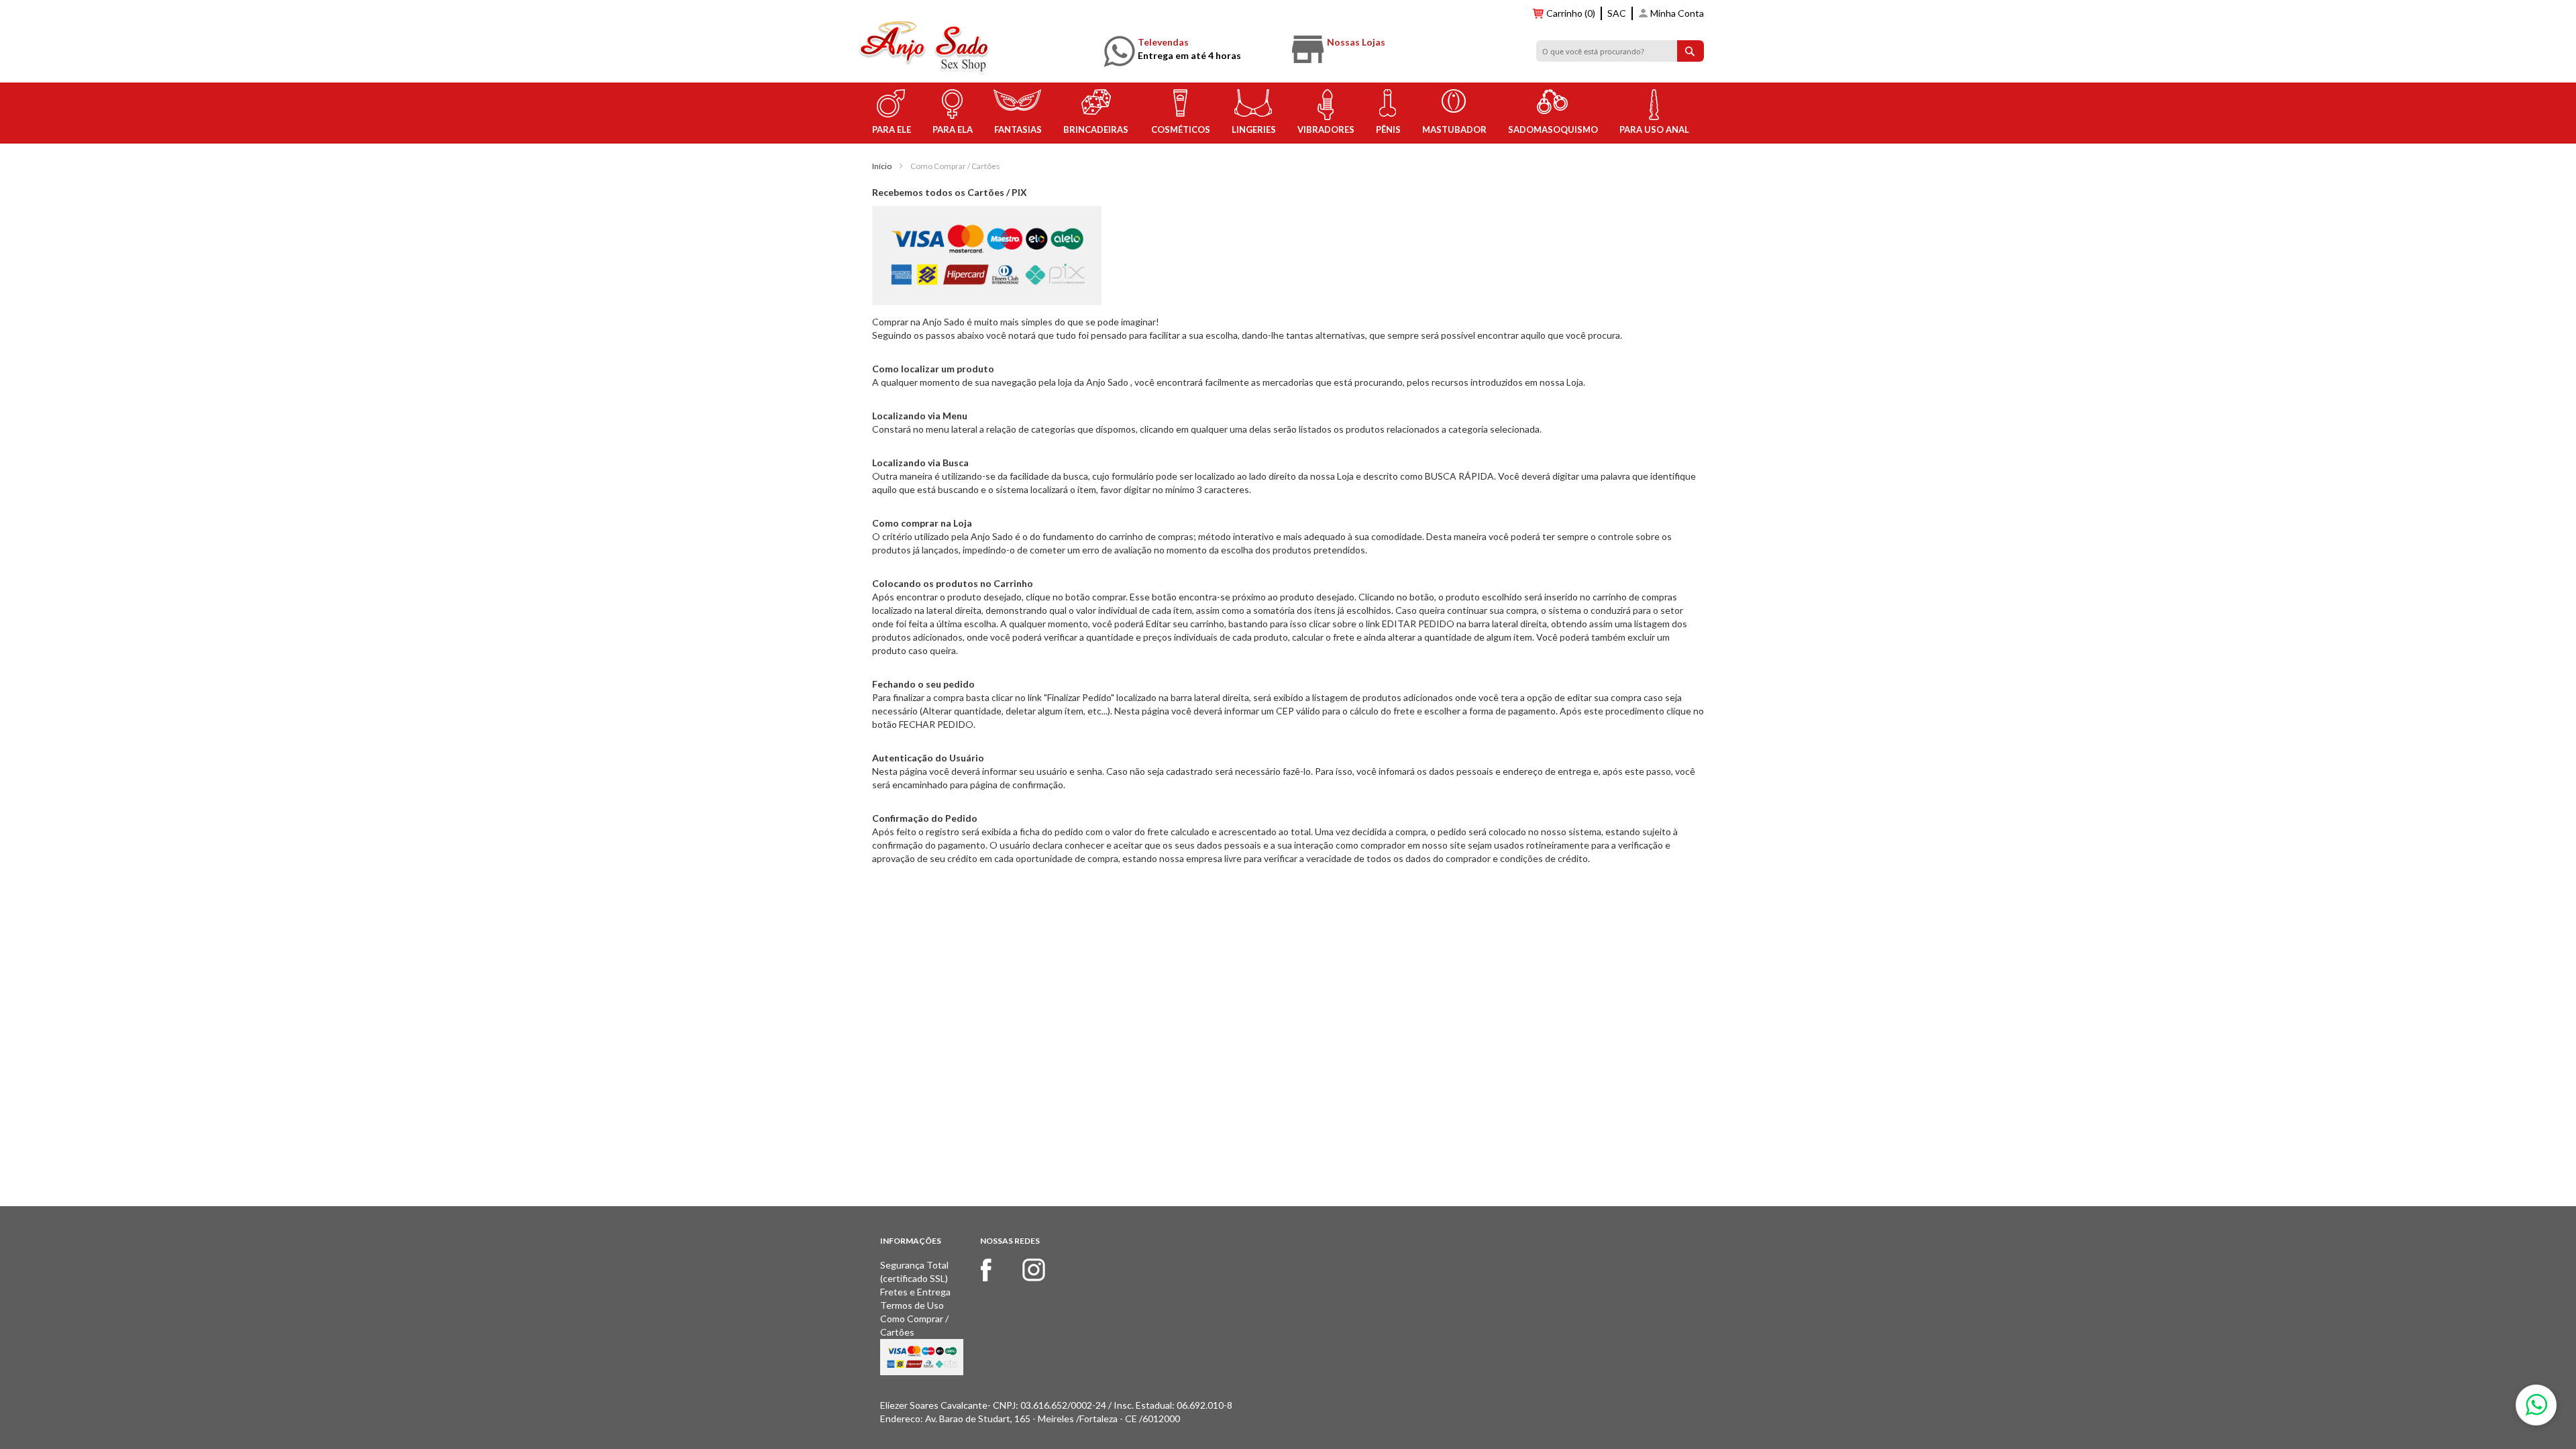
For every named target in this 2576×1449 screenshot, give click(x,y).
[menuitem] (891, 113)
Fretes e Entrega (915, 1292)
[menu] (1288, 113)
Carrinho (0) (1571, 13)
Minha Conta (1677, 13)
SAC (1617, 13)
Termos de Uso (912, 1305)
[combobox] (1620, 51)
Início (882, 166)
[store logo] (925, 49)
